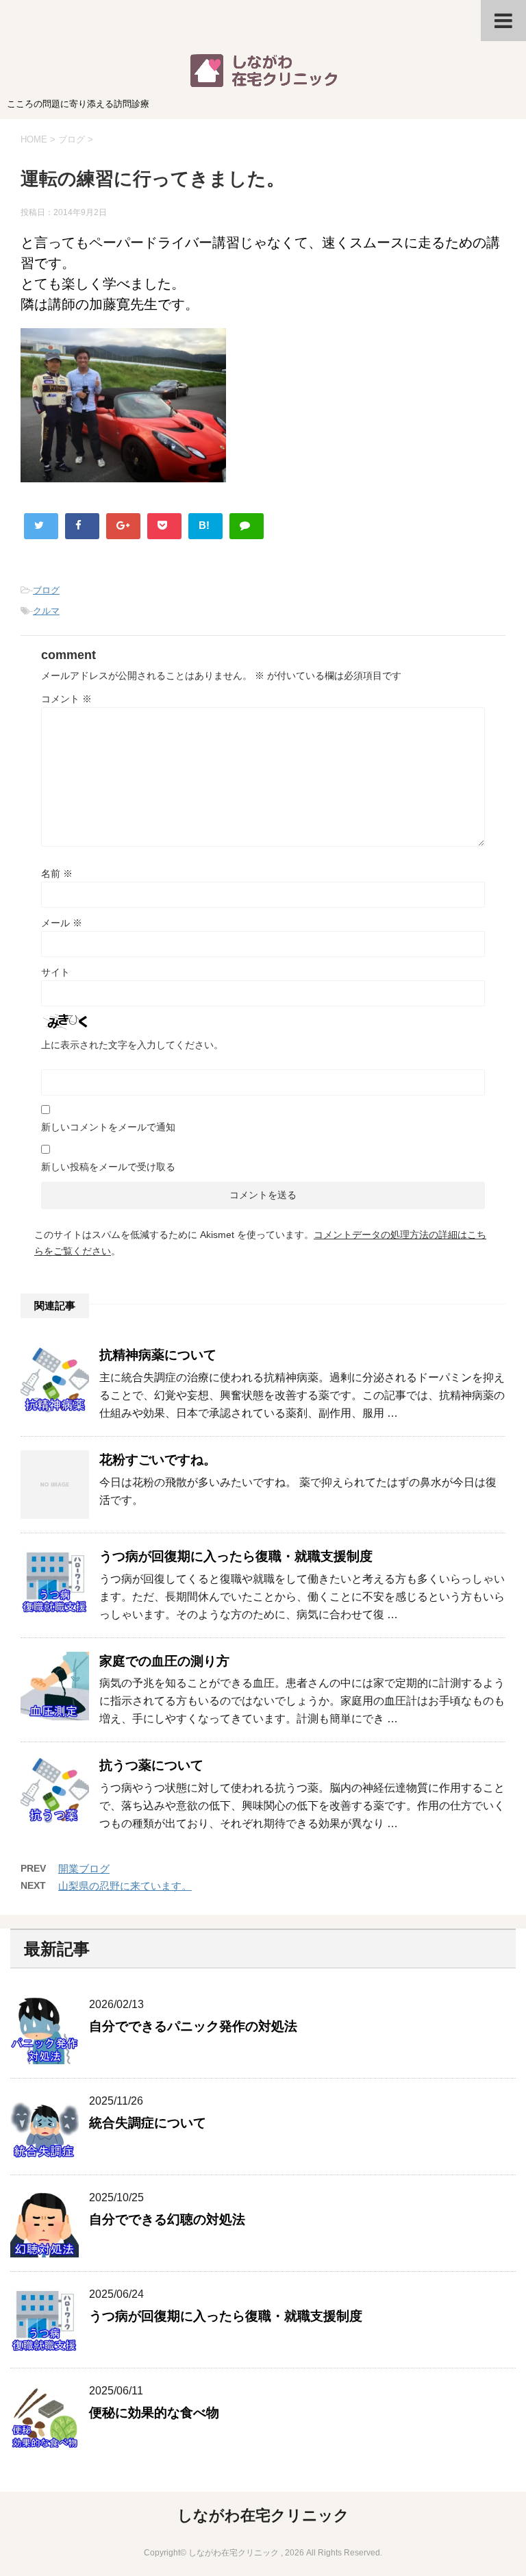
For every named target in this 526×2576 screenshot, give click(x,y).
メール (62, 923)
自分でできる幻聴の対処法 (167, 2219)
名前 (57, 874)
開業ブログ (84, 1869)
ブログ (46, 590)
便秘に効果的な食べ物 (154, 2413)
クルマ (46, 611)
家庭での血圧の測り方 (164, 1661)
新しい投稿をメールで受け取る (108, 1167)
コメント (66, 699)
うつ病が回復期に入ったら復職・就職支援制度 (236, 1556)
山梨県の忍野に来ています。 (125, 1886)
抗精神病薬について (158, 1355)
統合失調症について (148, 2123)
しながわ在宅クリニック (263, 2515)
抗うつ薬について (151, 1765)
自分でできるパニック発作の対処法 (193, 2026)
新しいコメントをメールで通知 (108, 1127)
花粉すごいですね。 (158, 1460)
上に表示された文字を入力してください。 (132, 1045)
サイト (55, 972)
